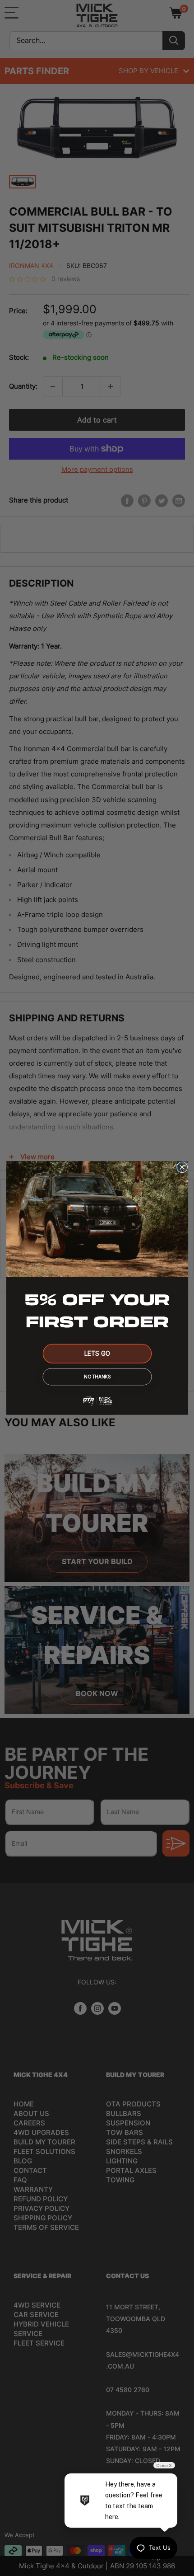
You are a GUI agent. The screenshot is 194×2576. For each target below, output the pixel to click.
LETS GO (97, 1354)
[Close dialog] (182, 1167)
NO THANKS (97, 1377)
